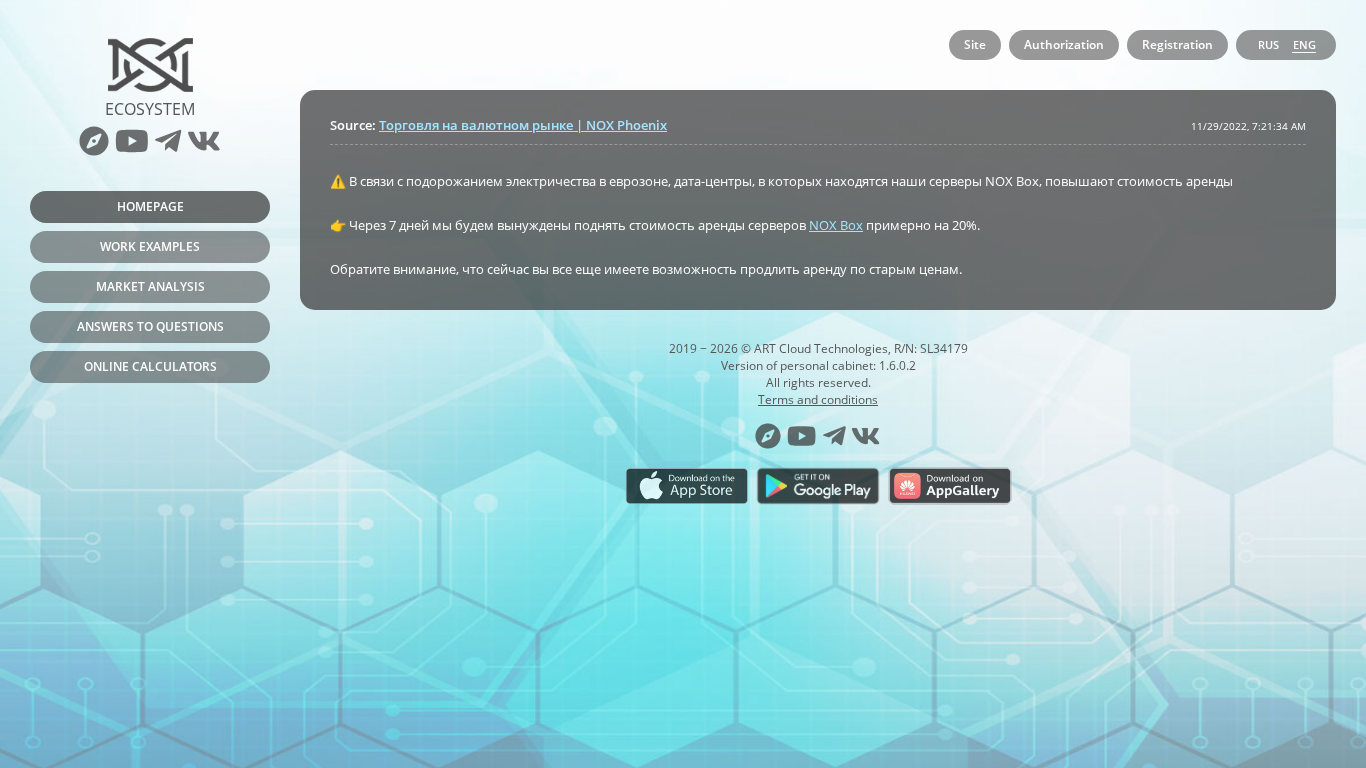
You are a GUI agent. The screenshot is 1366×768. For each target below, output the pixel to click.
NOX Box (836, 225)
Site (975, 44)
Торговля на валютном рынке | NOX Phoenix (523, 125)
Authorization (1064, 44)
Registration (1177, 44)
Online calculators (150, 366)
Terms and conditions (818, 399)
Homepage (150, 206)
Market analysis (150, 286)
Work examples (150, 246)
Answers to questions (150, 326)
